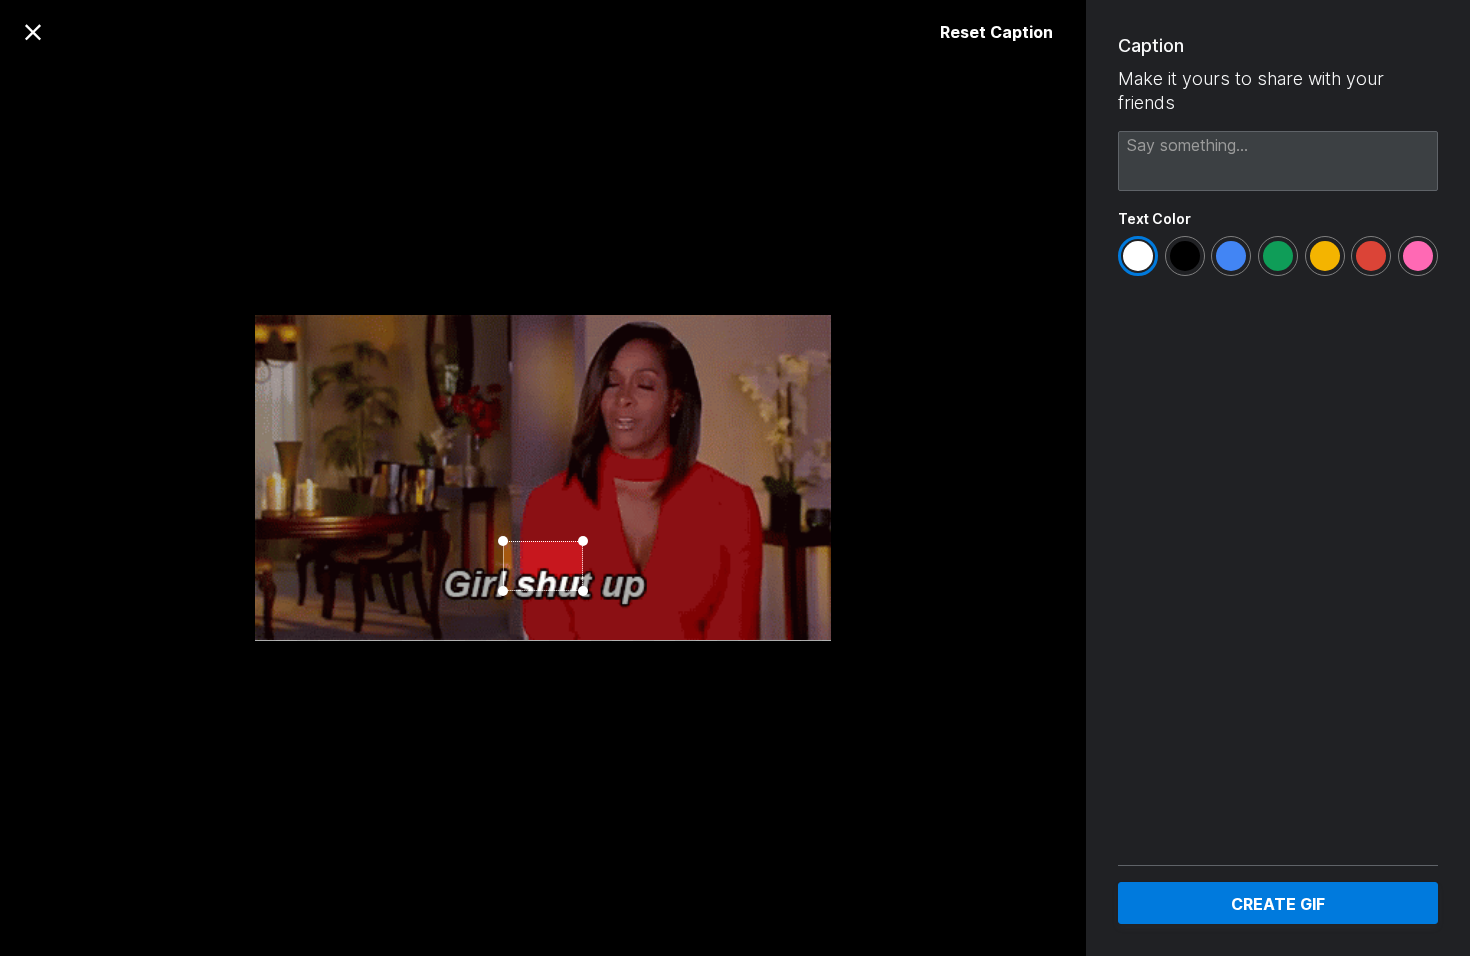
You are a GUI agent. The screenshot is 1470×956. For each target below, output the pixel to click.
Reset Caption (996, 32)
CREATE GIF (1278, 904)
